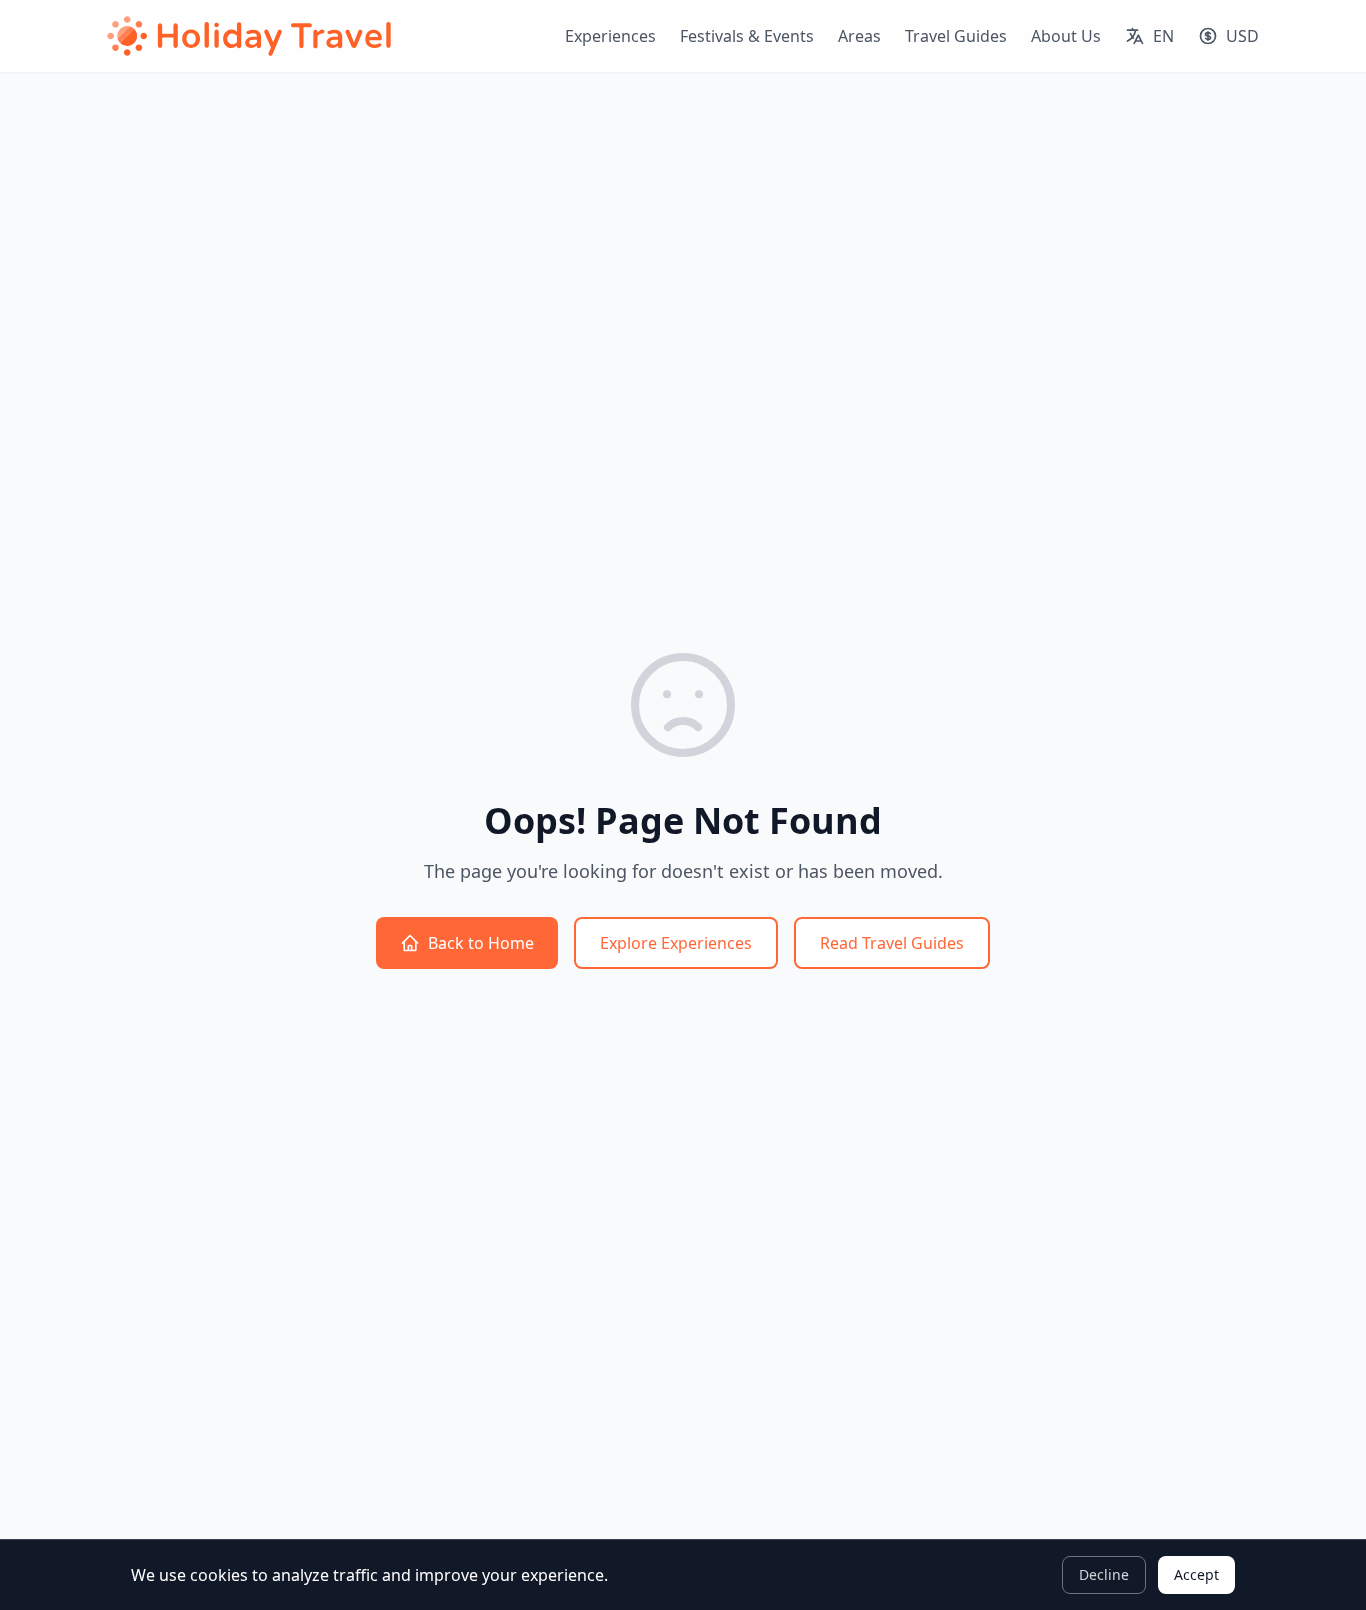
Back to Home (481, 943)
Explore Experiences (676, 943)
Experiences (610, 36)
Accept (1196, 1574)
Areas (859, 36)
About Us (1066, 36)
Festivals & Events (747, 36)
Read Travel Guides (892, 943)
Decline (1104, 1574)
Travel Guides (956, 36)
